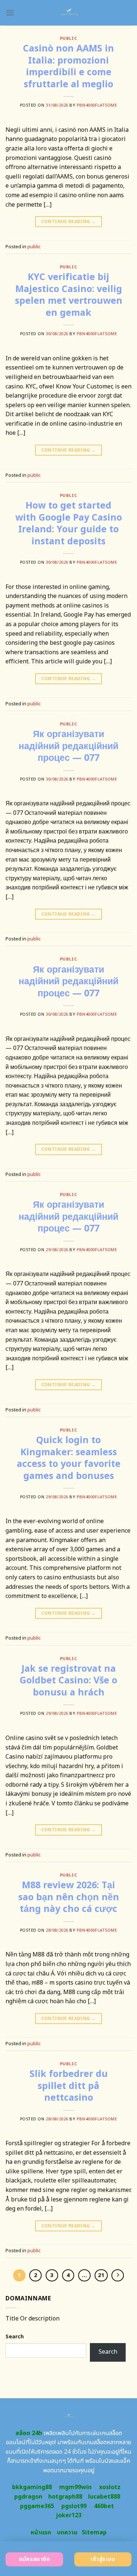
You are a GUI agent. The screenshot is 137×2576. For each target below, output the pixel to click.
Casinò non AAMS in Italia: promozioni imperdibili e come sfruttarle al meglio (68, 66)
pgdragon (28, 2497)
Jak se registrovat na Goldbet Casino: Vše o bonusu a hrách (68, 1681)
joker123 (69, 2515)
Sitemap (94, 2533)
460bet (104, 2506)
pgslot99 (74, 2506)
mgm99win (75, 2487)
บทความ (67, 2533)
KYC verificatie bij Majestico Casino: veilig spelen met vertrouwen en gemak (69, 295)
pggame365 (37, 2506)
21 (101, 2275)
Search (15, 2337)
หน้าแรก (41, 2533)
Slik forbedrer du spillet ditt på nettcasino (69, 2086)
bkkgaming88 (32, 2487)
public (68, 39)
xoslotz (110, 2487)
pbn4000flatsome (97, 105)
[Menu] (10, 13)
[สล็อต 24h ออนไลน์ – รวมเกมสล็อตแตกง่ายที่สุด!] (68, 13)
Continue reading (69, 222)
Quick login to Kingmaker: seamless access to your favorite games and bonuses (69, 1458)
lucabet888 (104, 2497)
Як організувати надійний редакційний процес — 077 (68, 746)
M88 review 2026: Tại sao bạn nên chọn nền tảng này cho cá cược (69, 1897)
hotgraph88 (65, 2497)
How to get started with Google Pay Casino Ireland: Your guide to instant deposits (69, 524)
